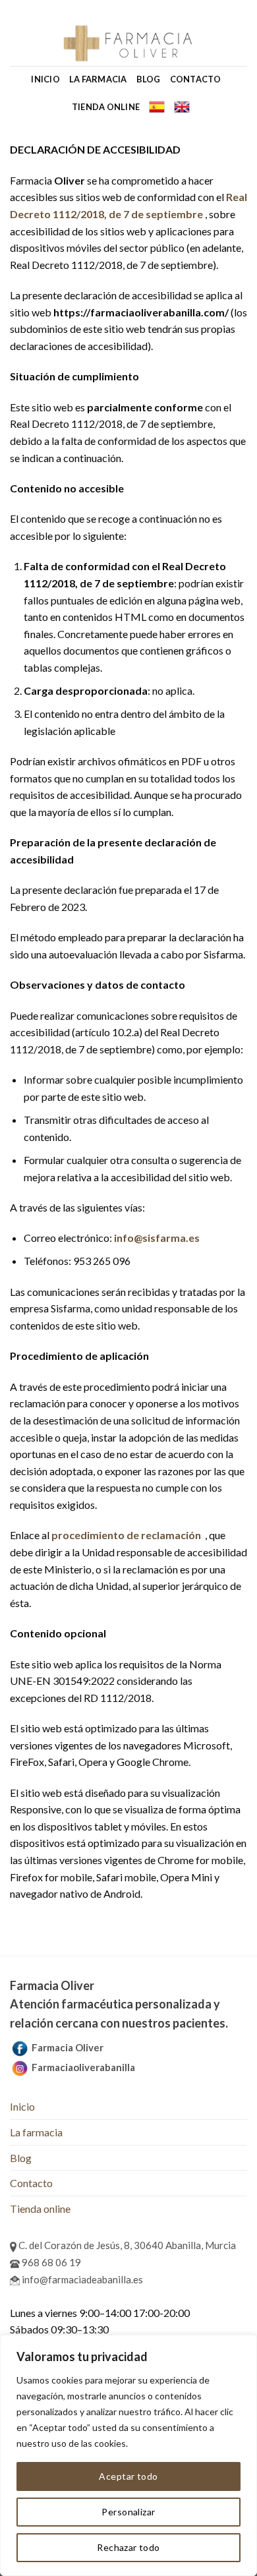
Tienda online (106, 107)
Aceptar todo (128, 2476)
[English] (182, 107)
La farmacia (98, 79)
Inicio (45, 79)
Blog (149, 79)
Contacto (196, 79)
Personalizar (128, 2512)
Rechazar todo (128, 2547)
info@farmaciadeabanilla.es (81, 2279)
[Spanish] (157, 107)
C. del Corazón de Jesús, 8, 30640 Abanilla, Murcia (126, 2245)
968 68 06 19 (50, 2262)
